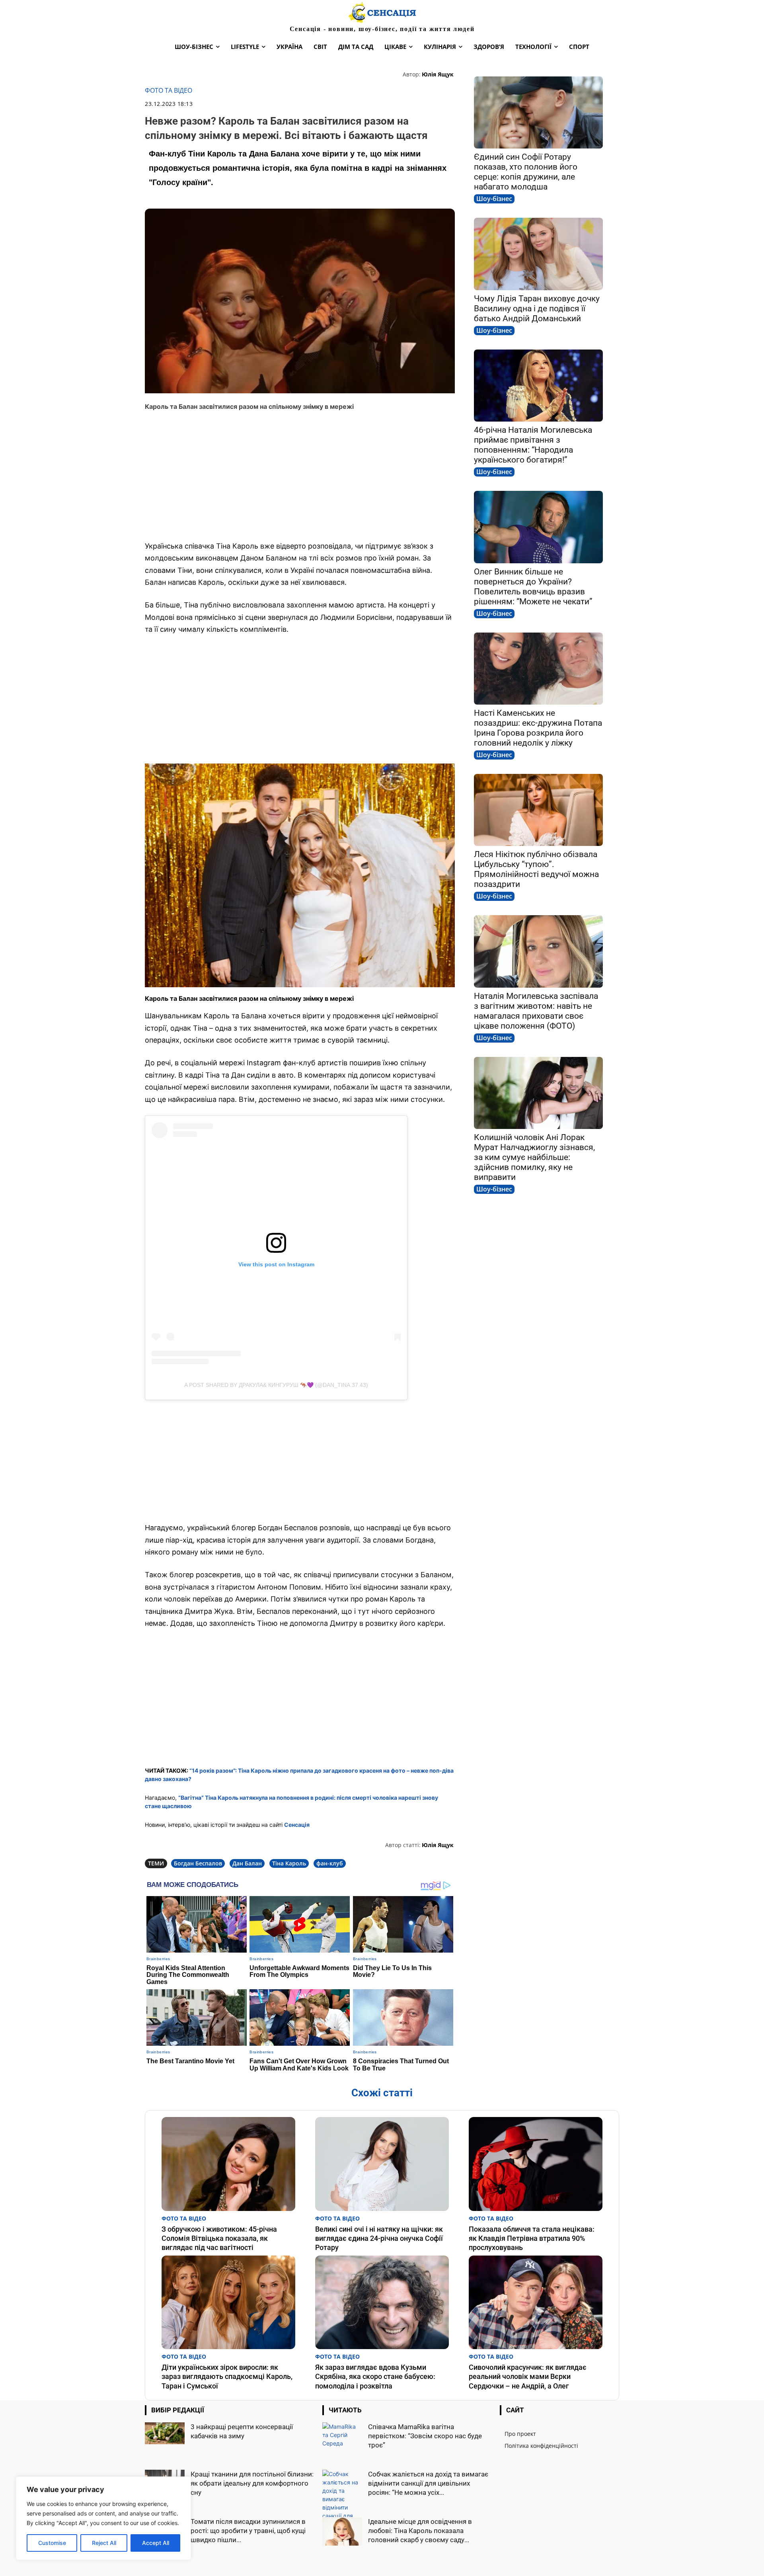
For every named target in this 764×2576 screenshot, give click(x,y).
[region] (103, 2518)
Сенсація (297, 1825)
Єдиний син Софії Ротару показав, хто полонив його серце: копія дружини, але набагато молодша (526, 172)
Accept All (156, 2543)
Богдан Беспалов (198, 1863)
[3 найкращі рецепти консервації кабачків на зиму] (165, 2433)
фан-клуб (330, 1863)
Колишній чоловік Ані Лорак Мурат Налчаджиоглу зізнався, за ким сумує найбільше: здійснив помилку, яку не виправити (534, 1157)
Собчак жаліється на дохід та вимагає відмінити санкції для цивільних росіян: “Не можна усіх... (428, 2483)
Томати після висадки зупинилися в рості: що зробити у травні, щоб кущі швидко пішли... (248, 2531)
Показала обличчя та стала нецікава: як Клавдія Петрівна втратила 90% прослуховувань (532, 2238)
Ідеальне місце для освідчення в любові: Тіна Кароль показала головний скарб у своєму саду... (420, 2531)
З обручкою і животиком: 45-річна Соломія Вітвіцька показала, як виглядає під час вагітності (219, 2238)
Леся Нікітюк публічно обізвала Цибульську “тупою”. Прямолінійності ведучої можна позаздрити (536, 869)
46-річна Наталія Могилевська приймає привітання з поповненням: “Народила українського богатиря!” (533, 445)
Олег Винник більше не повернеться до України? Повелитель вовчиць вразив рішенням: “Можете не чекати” (533, 587)
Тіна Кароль (289, 1863)
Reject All (104, 2543)
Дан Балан (247, 1863)
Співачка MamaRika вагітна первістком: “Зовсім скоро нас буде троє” (425, 2436)
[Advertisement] (300, 476)
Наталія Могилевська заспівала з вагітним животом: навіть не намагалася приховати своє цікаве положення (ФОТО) (536, 1011)
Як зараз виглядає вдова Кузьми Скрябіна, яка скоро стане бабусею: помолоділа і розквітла (375, 2377)
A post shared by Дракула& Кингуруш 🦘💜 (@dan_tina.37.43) (276, 1385)
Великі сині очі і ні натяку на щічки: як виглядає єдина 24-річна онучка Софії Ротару (379, 2238)
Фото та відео (169, 91)
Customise (52, 2543)
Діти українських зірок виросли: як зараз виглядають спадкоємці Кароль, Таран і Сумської (227, 2377)
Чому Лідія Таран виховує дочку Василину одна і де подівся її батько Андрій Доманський (537, 309)
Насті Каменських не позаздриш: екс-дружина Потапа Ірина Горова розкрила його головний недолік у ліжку (538, 728)
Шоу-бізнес (494, 199)
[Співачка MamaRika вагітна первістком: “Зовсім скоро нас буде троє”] (342, 2437)
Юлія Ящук (438, 74)
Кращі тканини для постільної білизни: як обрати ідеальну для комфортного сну (252, 2483)
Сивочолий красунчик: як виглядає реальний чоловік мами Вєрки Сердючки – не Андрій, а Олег (528, 2377)
